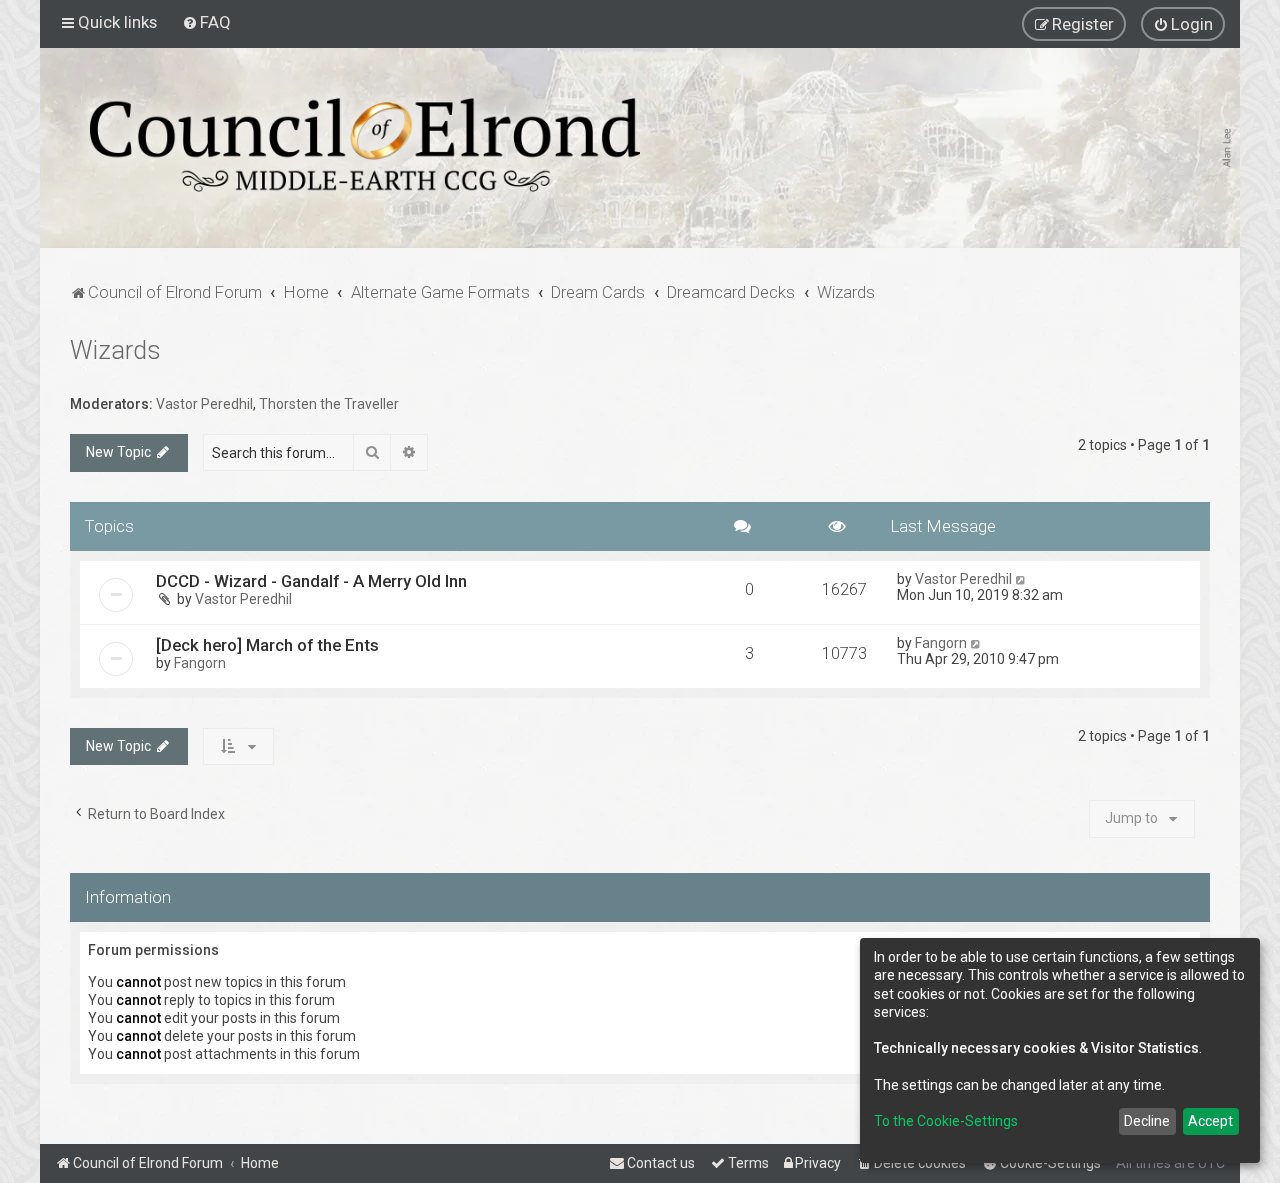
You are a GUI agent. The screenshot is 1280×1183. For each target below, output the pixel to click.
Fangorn (200, 663)
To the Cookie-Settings (946, 1121)
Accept (1210, 1121)
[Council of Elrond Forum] (365, 145)
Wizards (115, 350)
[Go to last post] (1021, 579)
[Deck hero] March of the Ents (267, 645)
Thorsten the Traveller (329, 404)
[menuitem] (206, 22)
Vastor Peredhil (204, 404)
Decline (1147, 1121)
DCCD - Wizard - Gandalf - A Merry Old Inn (311, 581)
